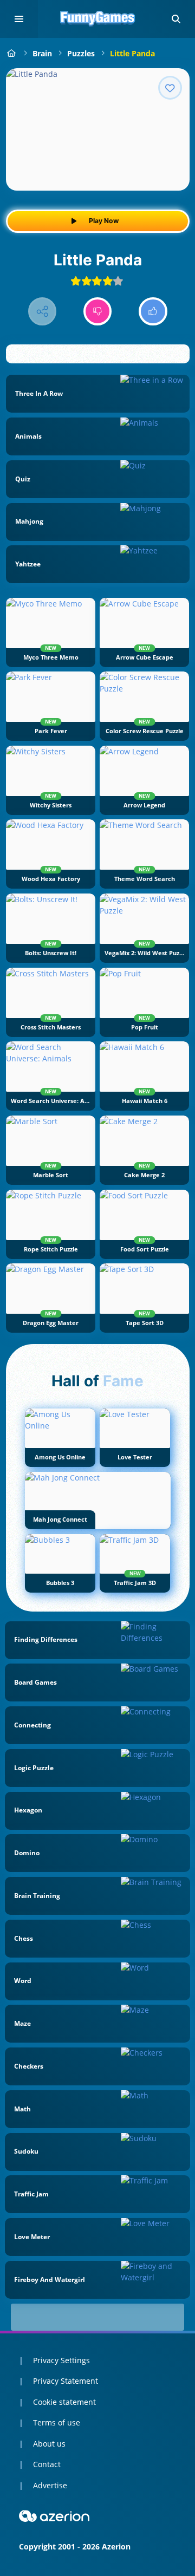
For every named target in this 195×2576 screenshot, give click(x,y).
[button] (176, 19)
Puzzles (81, 53)
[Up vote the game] (153, 312)
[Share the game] (43, 312)
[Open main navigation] (19, 19)
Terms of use (57, 2422)
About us (49, 2444)
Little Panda (132, 53)
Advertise (50, 2485)
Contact (47, 2464)
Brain (42, 53)
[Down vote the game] (98, 312)
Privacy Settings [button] (61, 2360)
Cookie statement (64, 2402)
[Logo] (97, 19)
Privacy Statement (66, 2381)
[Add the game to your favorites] (170, 88)
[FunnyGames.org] (12, 53)
